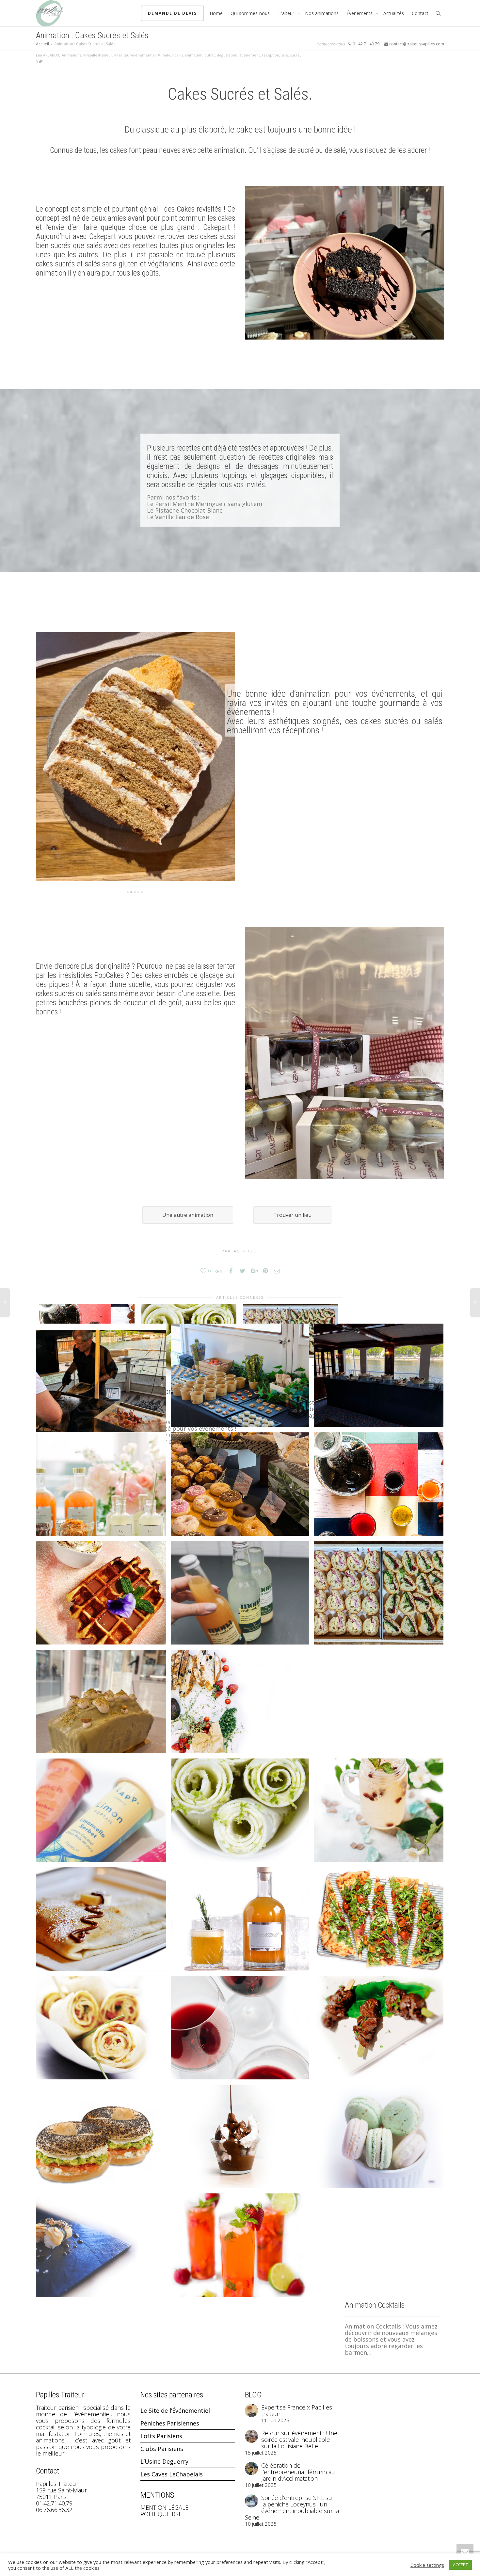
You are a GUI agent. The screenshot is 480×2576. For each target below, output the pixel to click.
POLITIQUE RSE (161, 2514)
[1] (128, 892)
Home (216, 13)
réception (271, 55)
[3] (135, 892)
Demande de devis (172, 13)
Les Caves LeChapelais (172, 2474)
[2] (131, 892)
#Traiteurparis (170, 55)
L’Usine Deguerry (164, 2461)
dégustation (227, 55)
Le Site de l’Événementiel (175, 2410)
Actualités (394, 13)
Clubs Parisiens (162, 2449)
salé (285, 55)
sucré (295, 55)
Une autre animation (188, 1215)
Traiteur (287, 13)
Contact (420, 13)
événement (250, 55)
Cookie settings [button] (427, 2565)
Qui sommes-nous (250, 13)
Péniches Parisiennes (170, 2423)
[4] (138, 892)
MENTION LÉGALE (164, 2507)
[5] (142, 892)
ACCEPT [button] (460, 2565)
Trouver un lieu (292, 1215)
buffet (210, 55)
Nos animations (322, 13)
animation (194, 55)
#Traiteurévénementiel (135, 55)
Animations (72, 55)
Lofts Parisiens (161, 2436)
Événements (360, 13)
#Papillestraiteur (98, 55)
